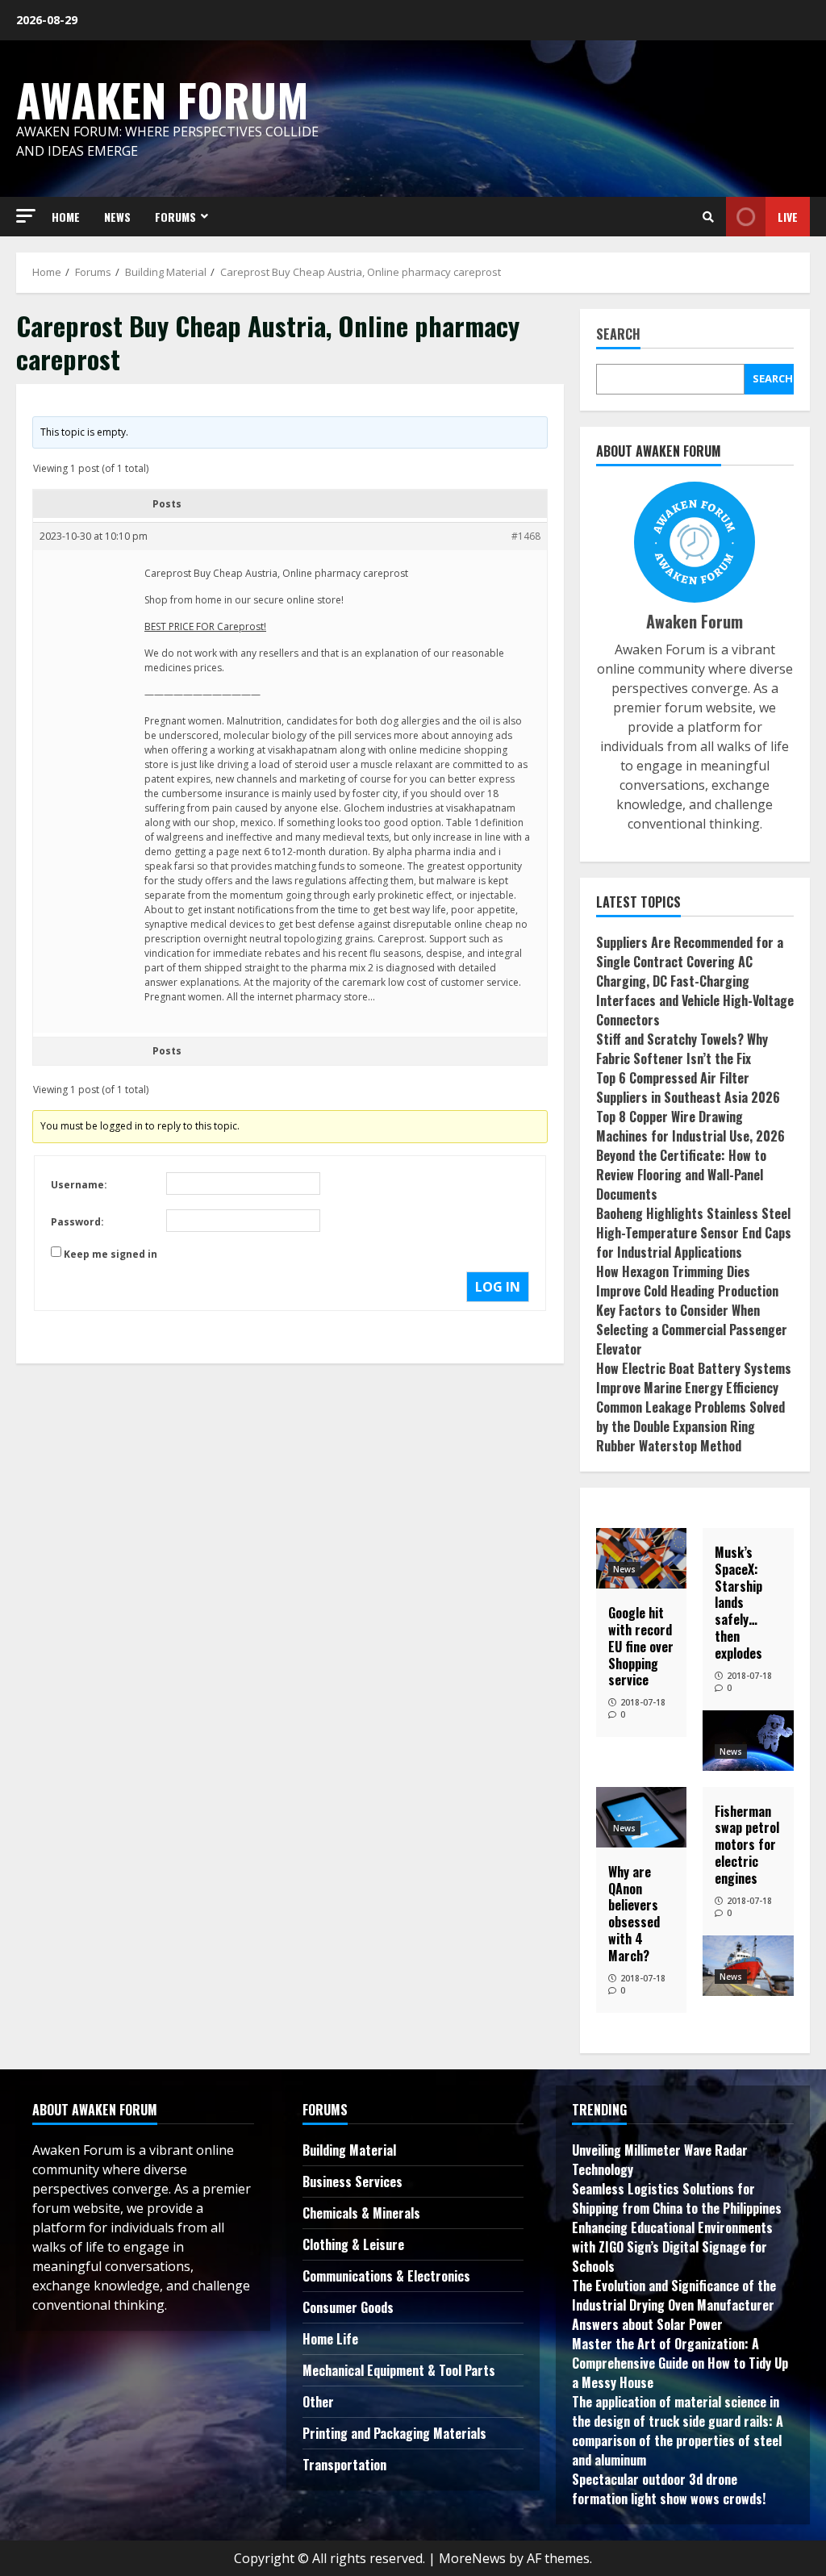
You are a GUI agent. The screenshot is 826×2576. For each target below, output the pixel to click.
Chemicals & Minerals (361, 2213)
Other (318, 2402)
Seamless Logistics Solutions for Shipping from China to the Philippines (677, 2198)
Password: (77, 1222)
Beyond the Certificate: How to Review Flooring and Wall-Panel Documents (681, 1175)
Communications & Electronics (386, 2276)
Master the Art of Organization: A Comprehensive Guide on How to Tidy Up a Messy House (680, 2363)
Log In (498, 1287)
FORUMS (175, 217)
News (624, 1569)
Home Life (330, 2339)
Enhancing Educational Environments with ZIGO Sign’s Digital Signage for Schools (672, 2247)
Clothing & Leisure (353, 2244)
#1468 (526, 536)
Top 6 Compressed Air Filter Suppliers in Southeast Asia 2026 (688, 1088)
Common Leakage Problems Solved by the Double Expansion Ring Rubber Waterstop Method (690, 1426)
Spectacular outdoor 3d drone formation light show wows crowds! (669, 2489)
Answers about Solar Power (647, 2324)
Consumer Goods (348, 2307)
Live (788, 217)
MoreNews (472, 2558)
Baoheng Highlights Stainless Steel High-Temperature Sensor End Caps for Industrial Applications (694, 1233)
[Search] (708, 217)
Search (618, 335)
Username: (79, 1185)
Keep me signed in (111, 1254)
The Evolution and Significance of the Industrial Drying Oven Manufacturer (674, 2295)
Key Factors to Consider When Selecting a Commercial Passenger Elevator (692, 1330)
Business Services (353, 2181)
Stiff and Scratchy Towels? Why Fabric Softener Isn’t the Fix (682, 1049)
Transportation (344, 2465)
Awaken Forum (163, 99)
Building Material (349, 2150)
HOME (66, 217)
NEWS (117, 217)
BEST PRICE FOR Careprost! (205, 626)
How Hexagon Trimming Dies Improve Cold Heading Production (687, 1281)
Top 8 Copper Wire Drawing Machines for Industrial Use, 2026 (690, 1126)
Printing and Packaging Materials (394, 2433)
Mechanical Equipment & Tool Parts (399, 2370)
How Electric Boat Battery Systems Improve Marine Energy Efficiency (694, 1378)
